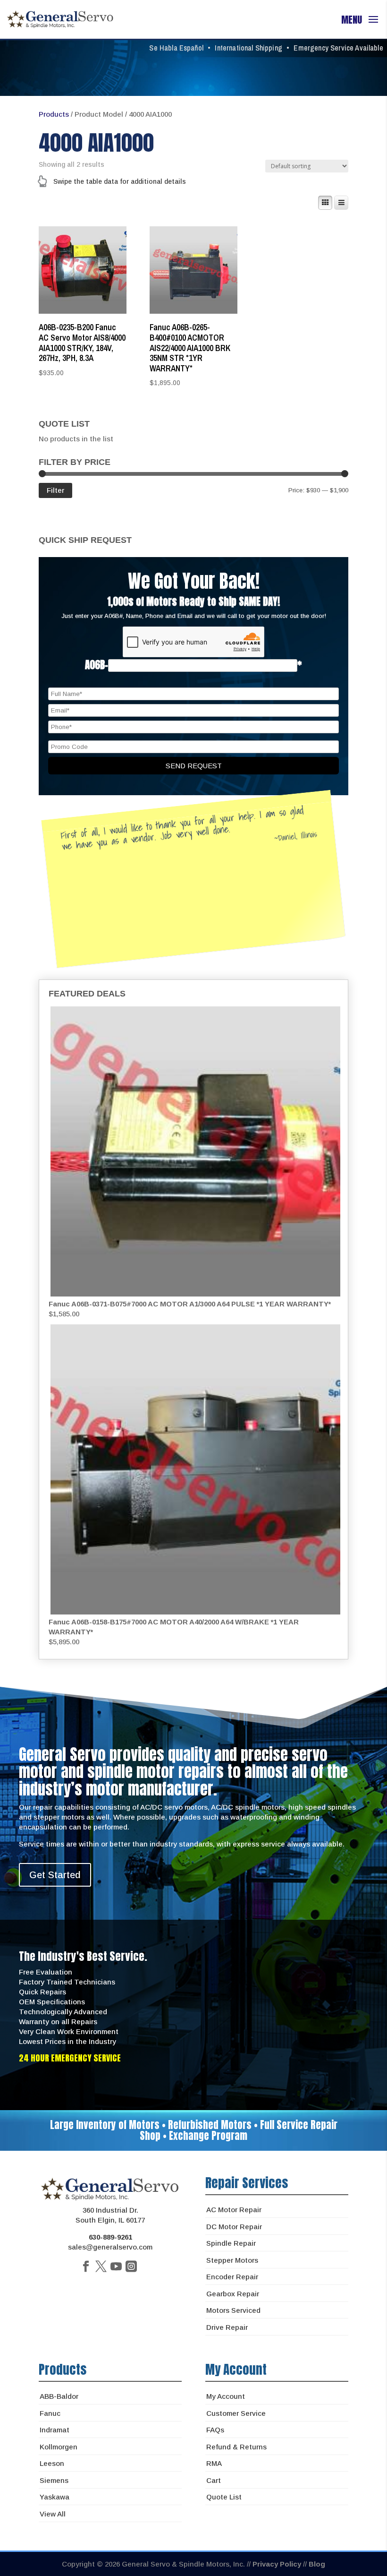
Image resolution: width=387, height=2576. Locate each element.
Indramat (55, 2430)
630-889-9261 (110, 2237)
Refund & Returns (236, 2447)
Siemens (54, 2480)
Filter (55, 490)
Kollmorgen (59, 2447)
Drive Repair (227, 2327)
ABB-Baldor (59, 2396)
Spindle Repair (231, 2243)
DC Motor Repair (234, 2227)
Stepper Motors (232, 2260)
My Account (226, 2396)
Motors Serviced (233, 2310)
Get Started (55, 1875)
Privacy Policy (277, 2564)
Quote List (224, 2497)
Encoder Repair (232, 2277)
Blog (317, 2564)
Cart (214, 2480)
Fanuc (50, 2413)
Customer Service (236, 2413)
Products (54, 114)
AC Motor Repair (234, 2210)
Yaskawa (55, 2497)
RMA (214, 2463)
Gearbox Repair (233, 2294)
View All (53, 2514)
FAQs (215, 2430)
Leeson (52, 2463)
